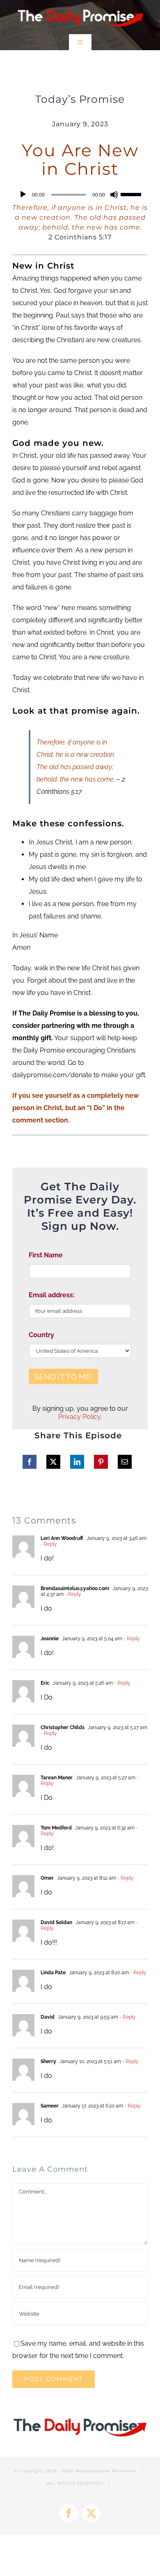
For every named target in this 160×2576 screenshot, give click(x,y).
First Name (46, 1255)
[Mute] (114, 195)
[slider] (132, 194)
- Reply (49, 1544)
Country (41, 1335)
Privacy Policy (79, 1417)
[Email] (125, 1462)
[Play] (23, 195)
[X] (53, 1462)
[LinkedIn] (77, 1462)
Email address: (52, 1295)
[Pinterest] (101, 1462)
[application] (80, 195)
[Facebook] (30, 1462)
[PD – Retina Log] (80, 7)
